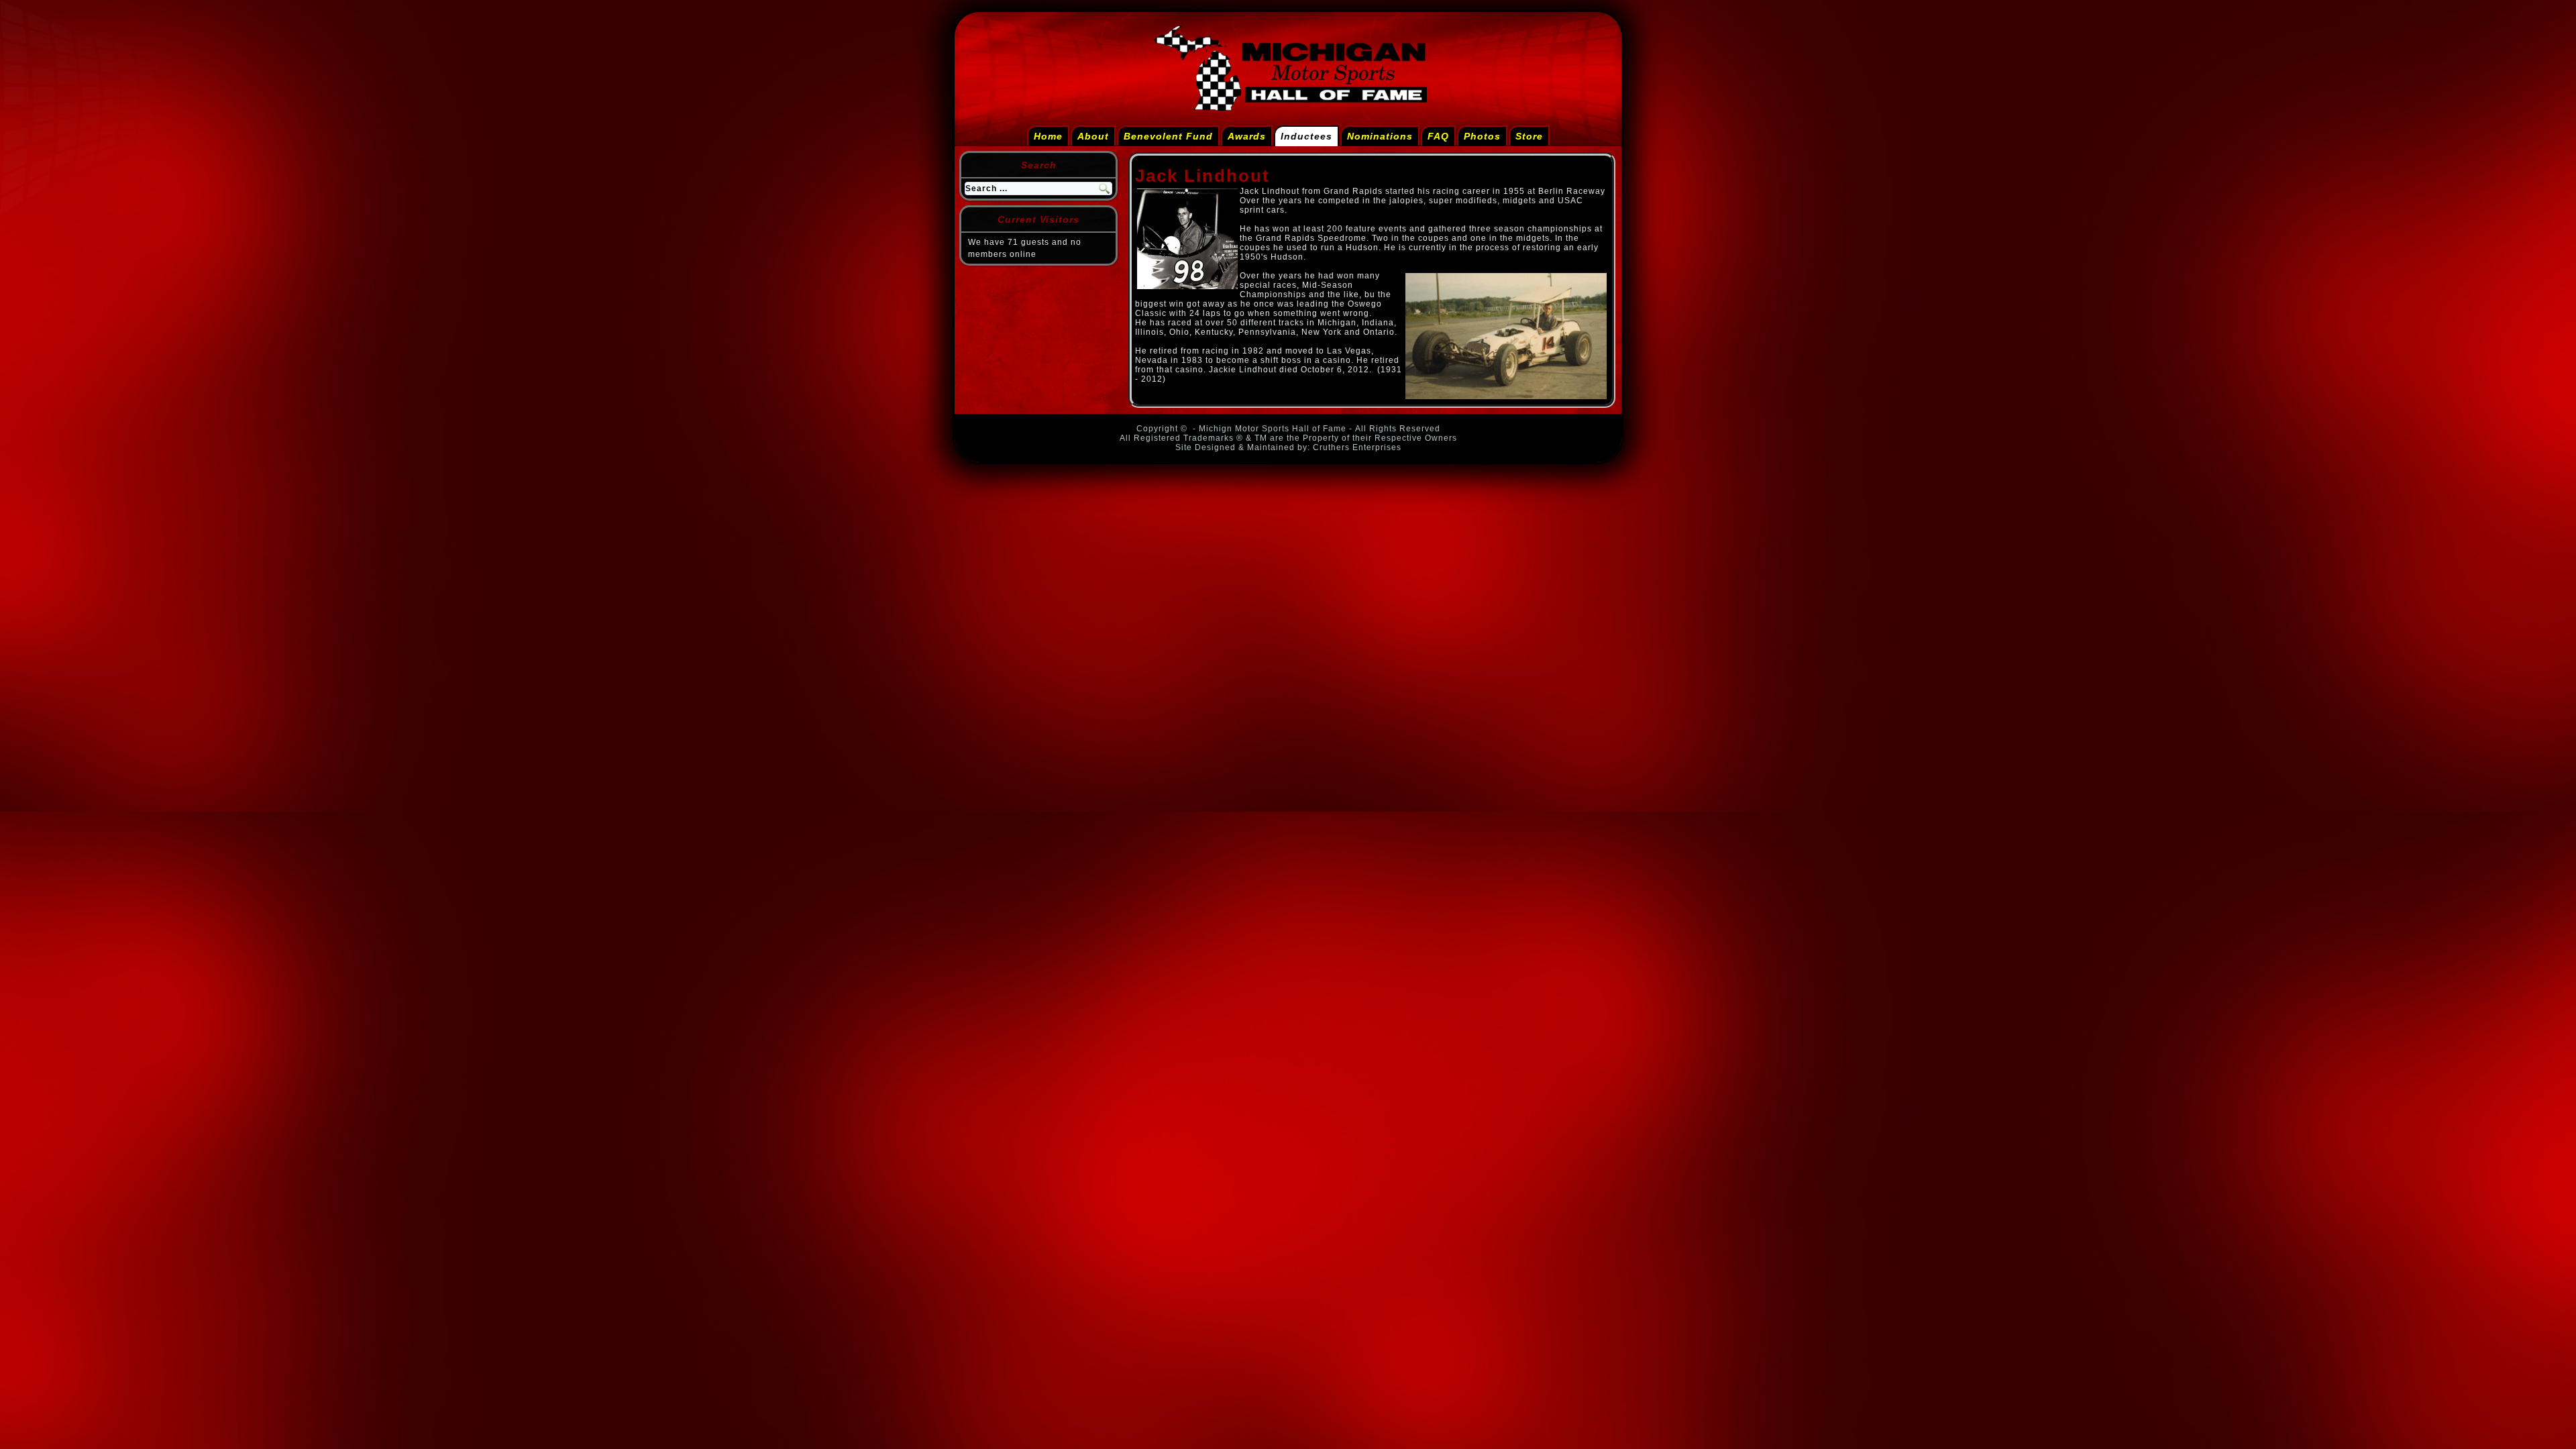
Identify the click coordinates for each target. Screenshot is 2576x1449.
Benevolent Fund (1168, 136)
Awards (1247, 136)
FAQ (1438, 136)
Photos (1482, 136)
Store (1529, 136)
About (1093, 136)
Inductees (1306, 136)
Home (1048, 136)
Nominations (1380, 136)
